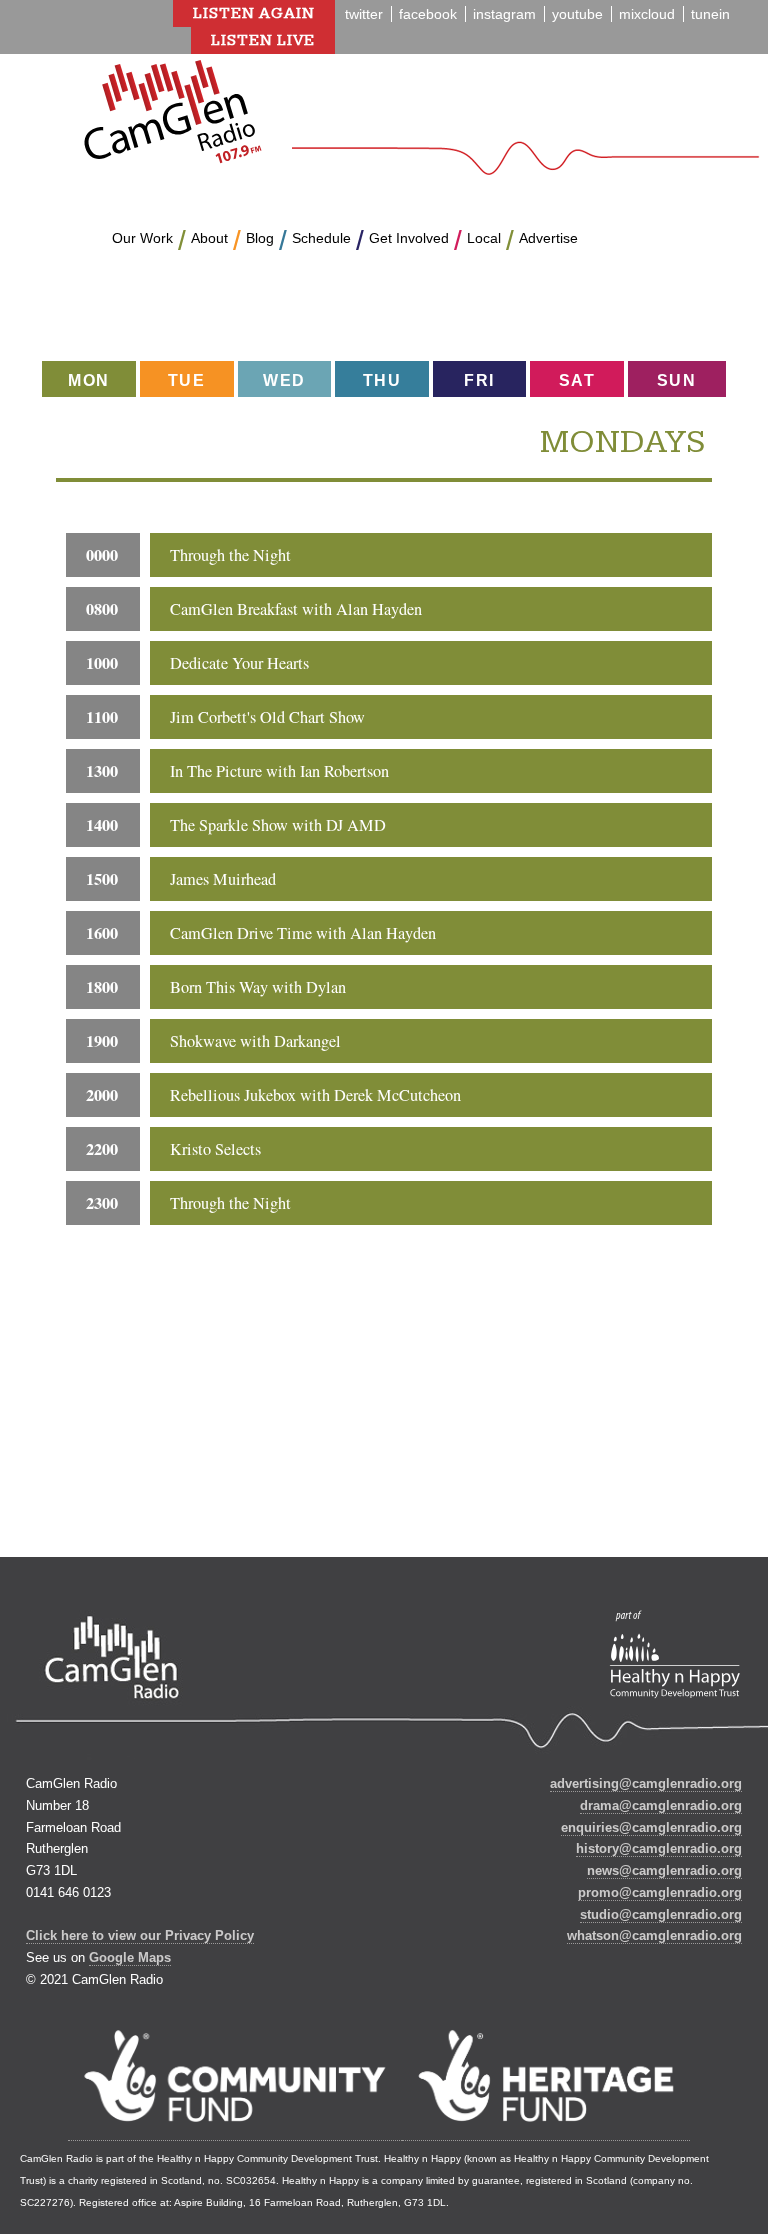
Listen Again (254, 13)
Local (484, 238)
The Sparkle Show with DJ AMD (278, 825)
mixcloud (647, 14)
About (209, 238)
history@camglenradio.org (659, 1848)
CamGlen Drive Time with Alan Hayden (303, 933)
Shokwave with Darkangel (255, 1041)
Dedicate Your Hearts (239, 663)
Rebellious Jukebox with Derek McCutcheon (315, 1095)
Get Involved (409, 238)
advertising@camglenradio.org (646, 1783)
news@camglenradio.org (664, 1870)
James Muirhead (223, 879)
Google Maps (130, 1957)
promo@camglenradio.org (660, 1892)
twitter (364, 14)
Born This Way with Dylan (258, 987)
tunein (710, 14)
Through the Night (230, 555)
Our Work (142, 238)
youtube (577, 14)
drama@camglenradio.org (661, 1805)
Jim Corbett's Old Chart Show (267, 717)
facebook (428, 14)
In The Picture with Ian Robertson (279, 771)
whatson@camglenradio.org (654, 1935)
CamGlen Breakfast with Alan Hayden (296, 609)
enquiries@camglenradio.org (651, 1827)
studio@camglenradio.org (661, 1914)
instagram (504, 14)
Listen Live (263, 40)
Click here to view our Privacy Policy (140, 1935)
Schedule (321, 238)
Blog (260, 238)
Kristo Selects (215, 1149)
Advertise (548, 238)
